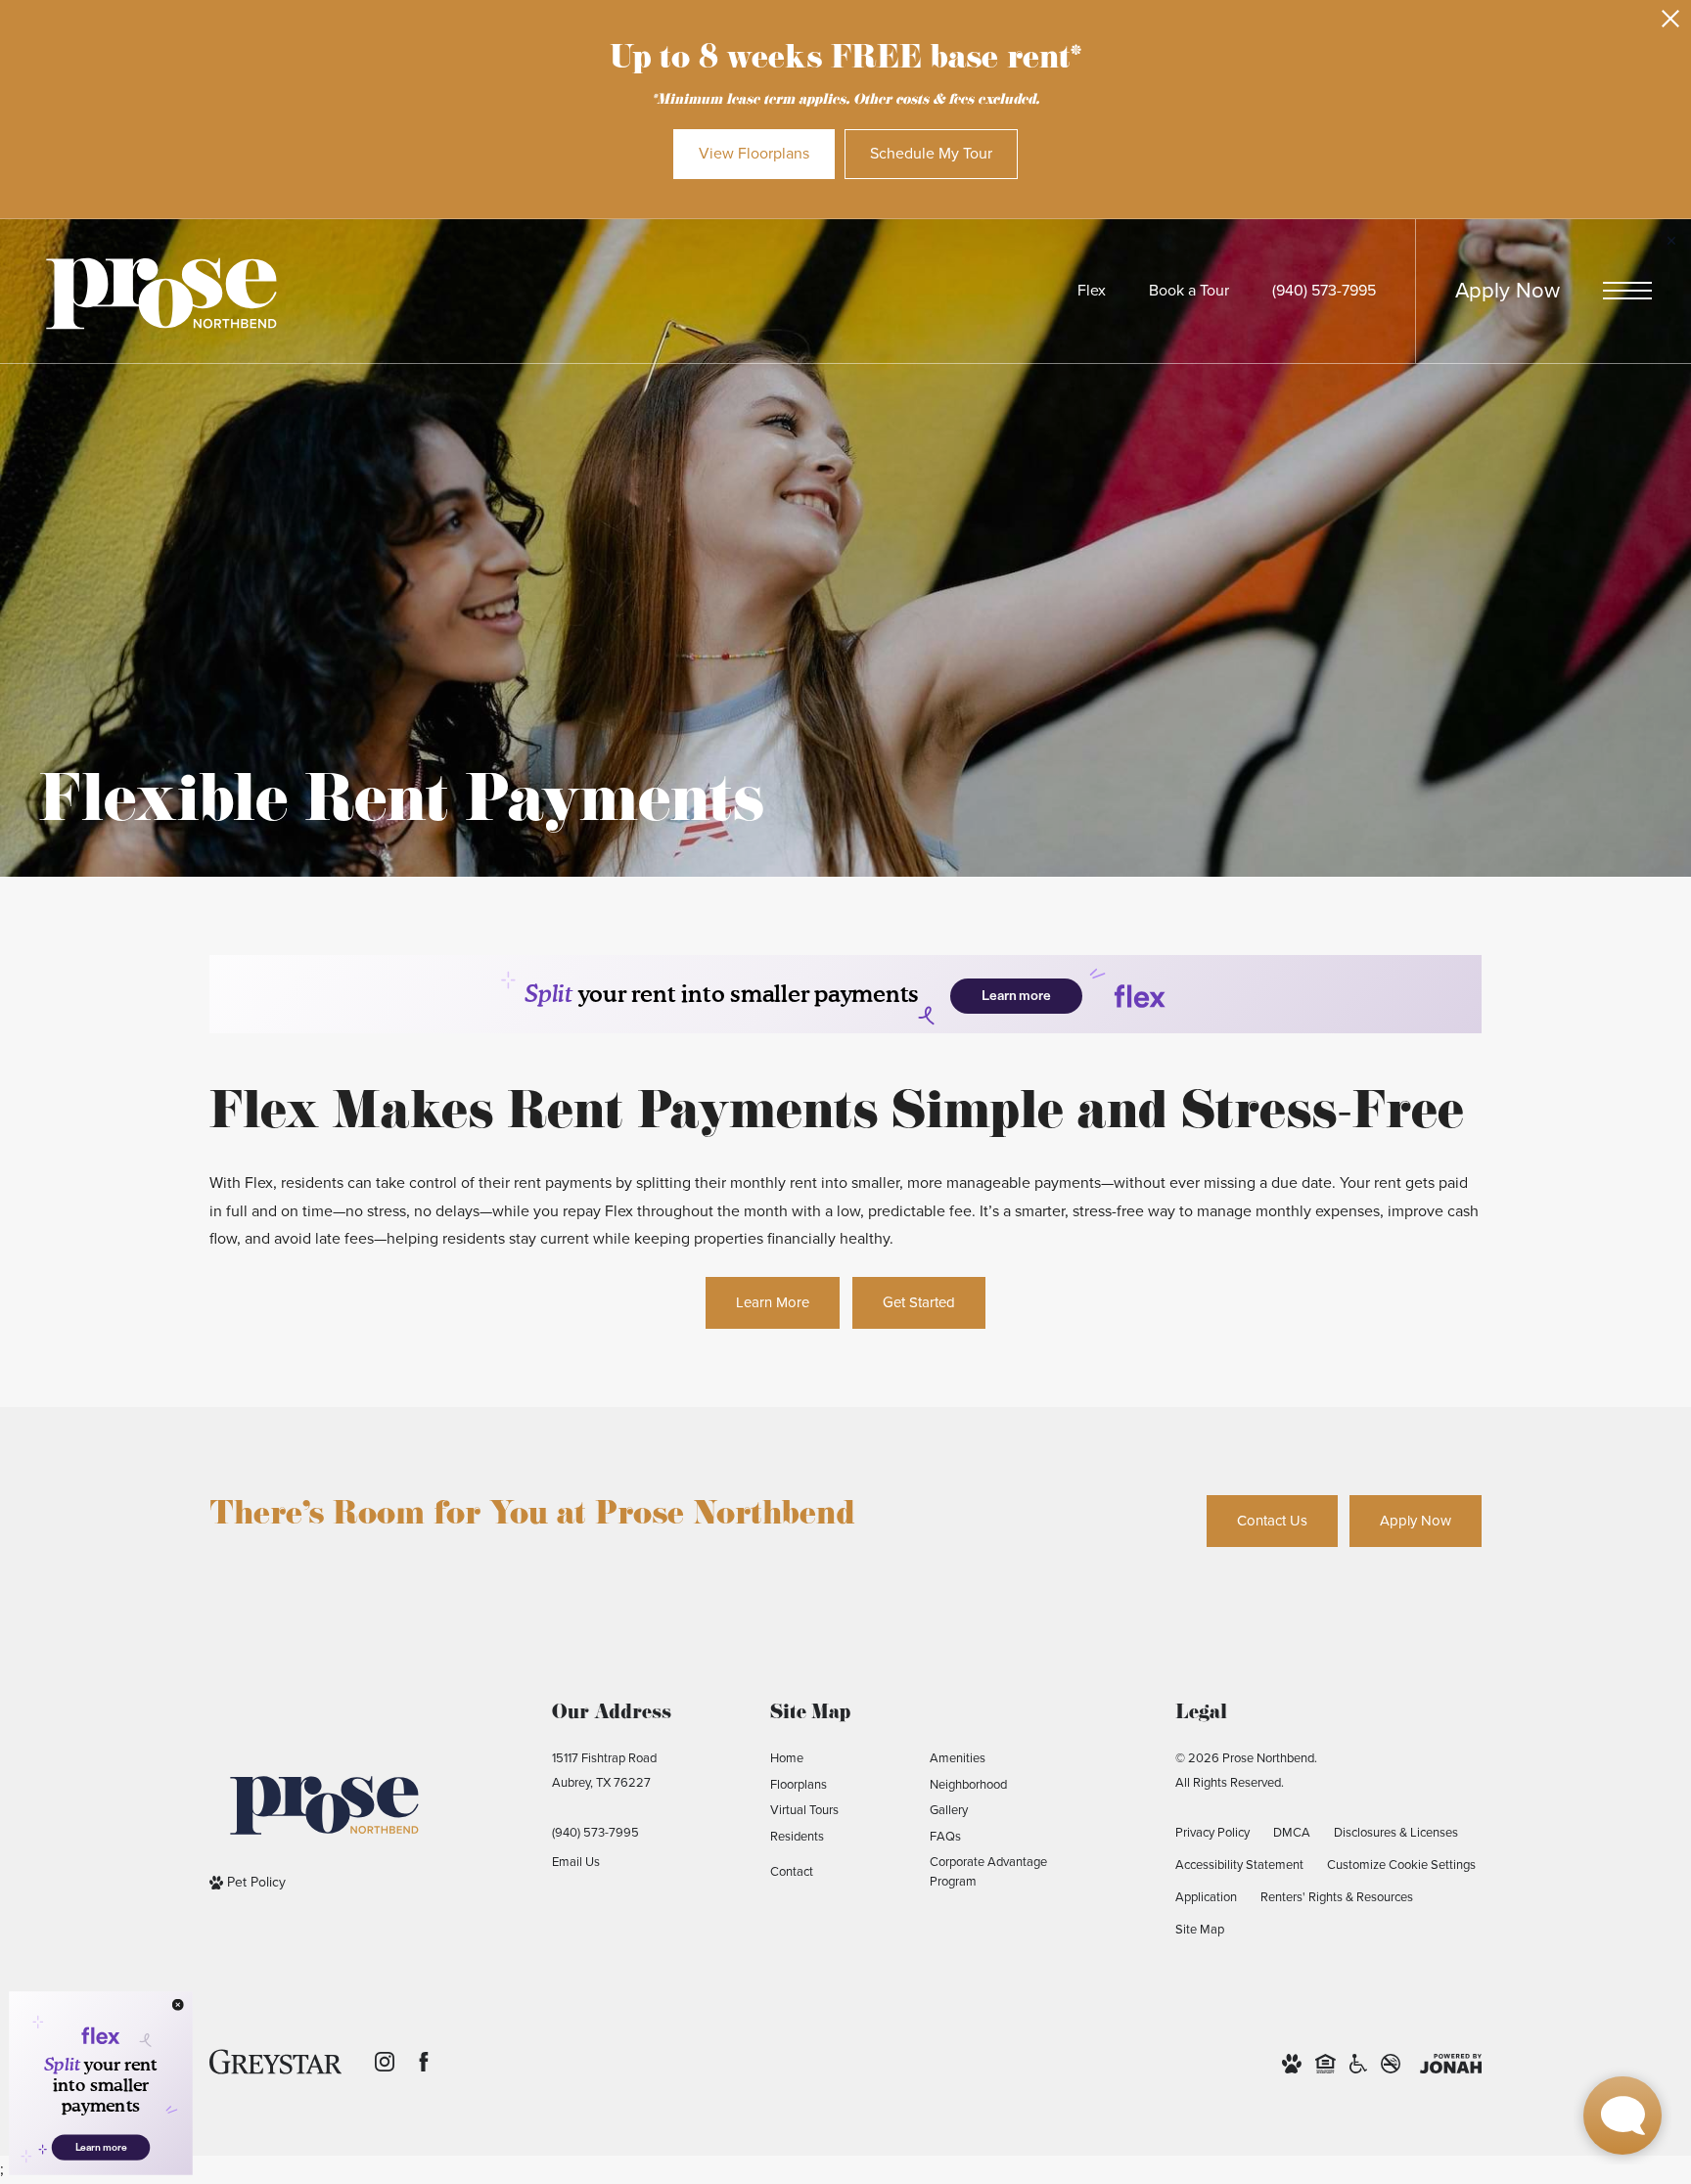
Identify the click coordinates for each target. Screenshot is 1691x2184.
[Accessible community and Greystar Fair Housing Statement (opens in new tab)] (1358, 2062)
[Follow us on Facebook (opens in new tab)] (424, 2062)
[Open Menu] (1627, 291)
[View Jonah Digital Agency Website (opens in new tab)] (1451, 2062)
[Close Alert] (1670, 24)
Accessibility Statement (1239, 1865)
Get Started (919, 1302)
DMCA (1292, 1832)
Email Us (576, 1862)
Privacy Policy (1212, 1832)
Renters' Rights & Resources (1337, 1897)
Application (1206, 1897)
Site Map (1200, 1929)
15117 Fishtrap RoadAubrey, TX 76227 (604, 1770)
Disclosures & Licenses (1396, 1832)
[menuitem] (834, 1759)
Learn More (773, 1302)
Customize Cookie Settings (1401, 1865)
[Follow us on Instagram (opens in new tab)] (385, 2062)
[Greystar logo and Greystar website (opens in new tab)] (275, 2062)
